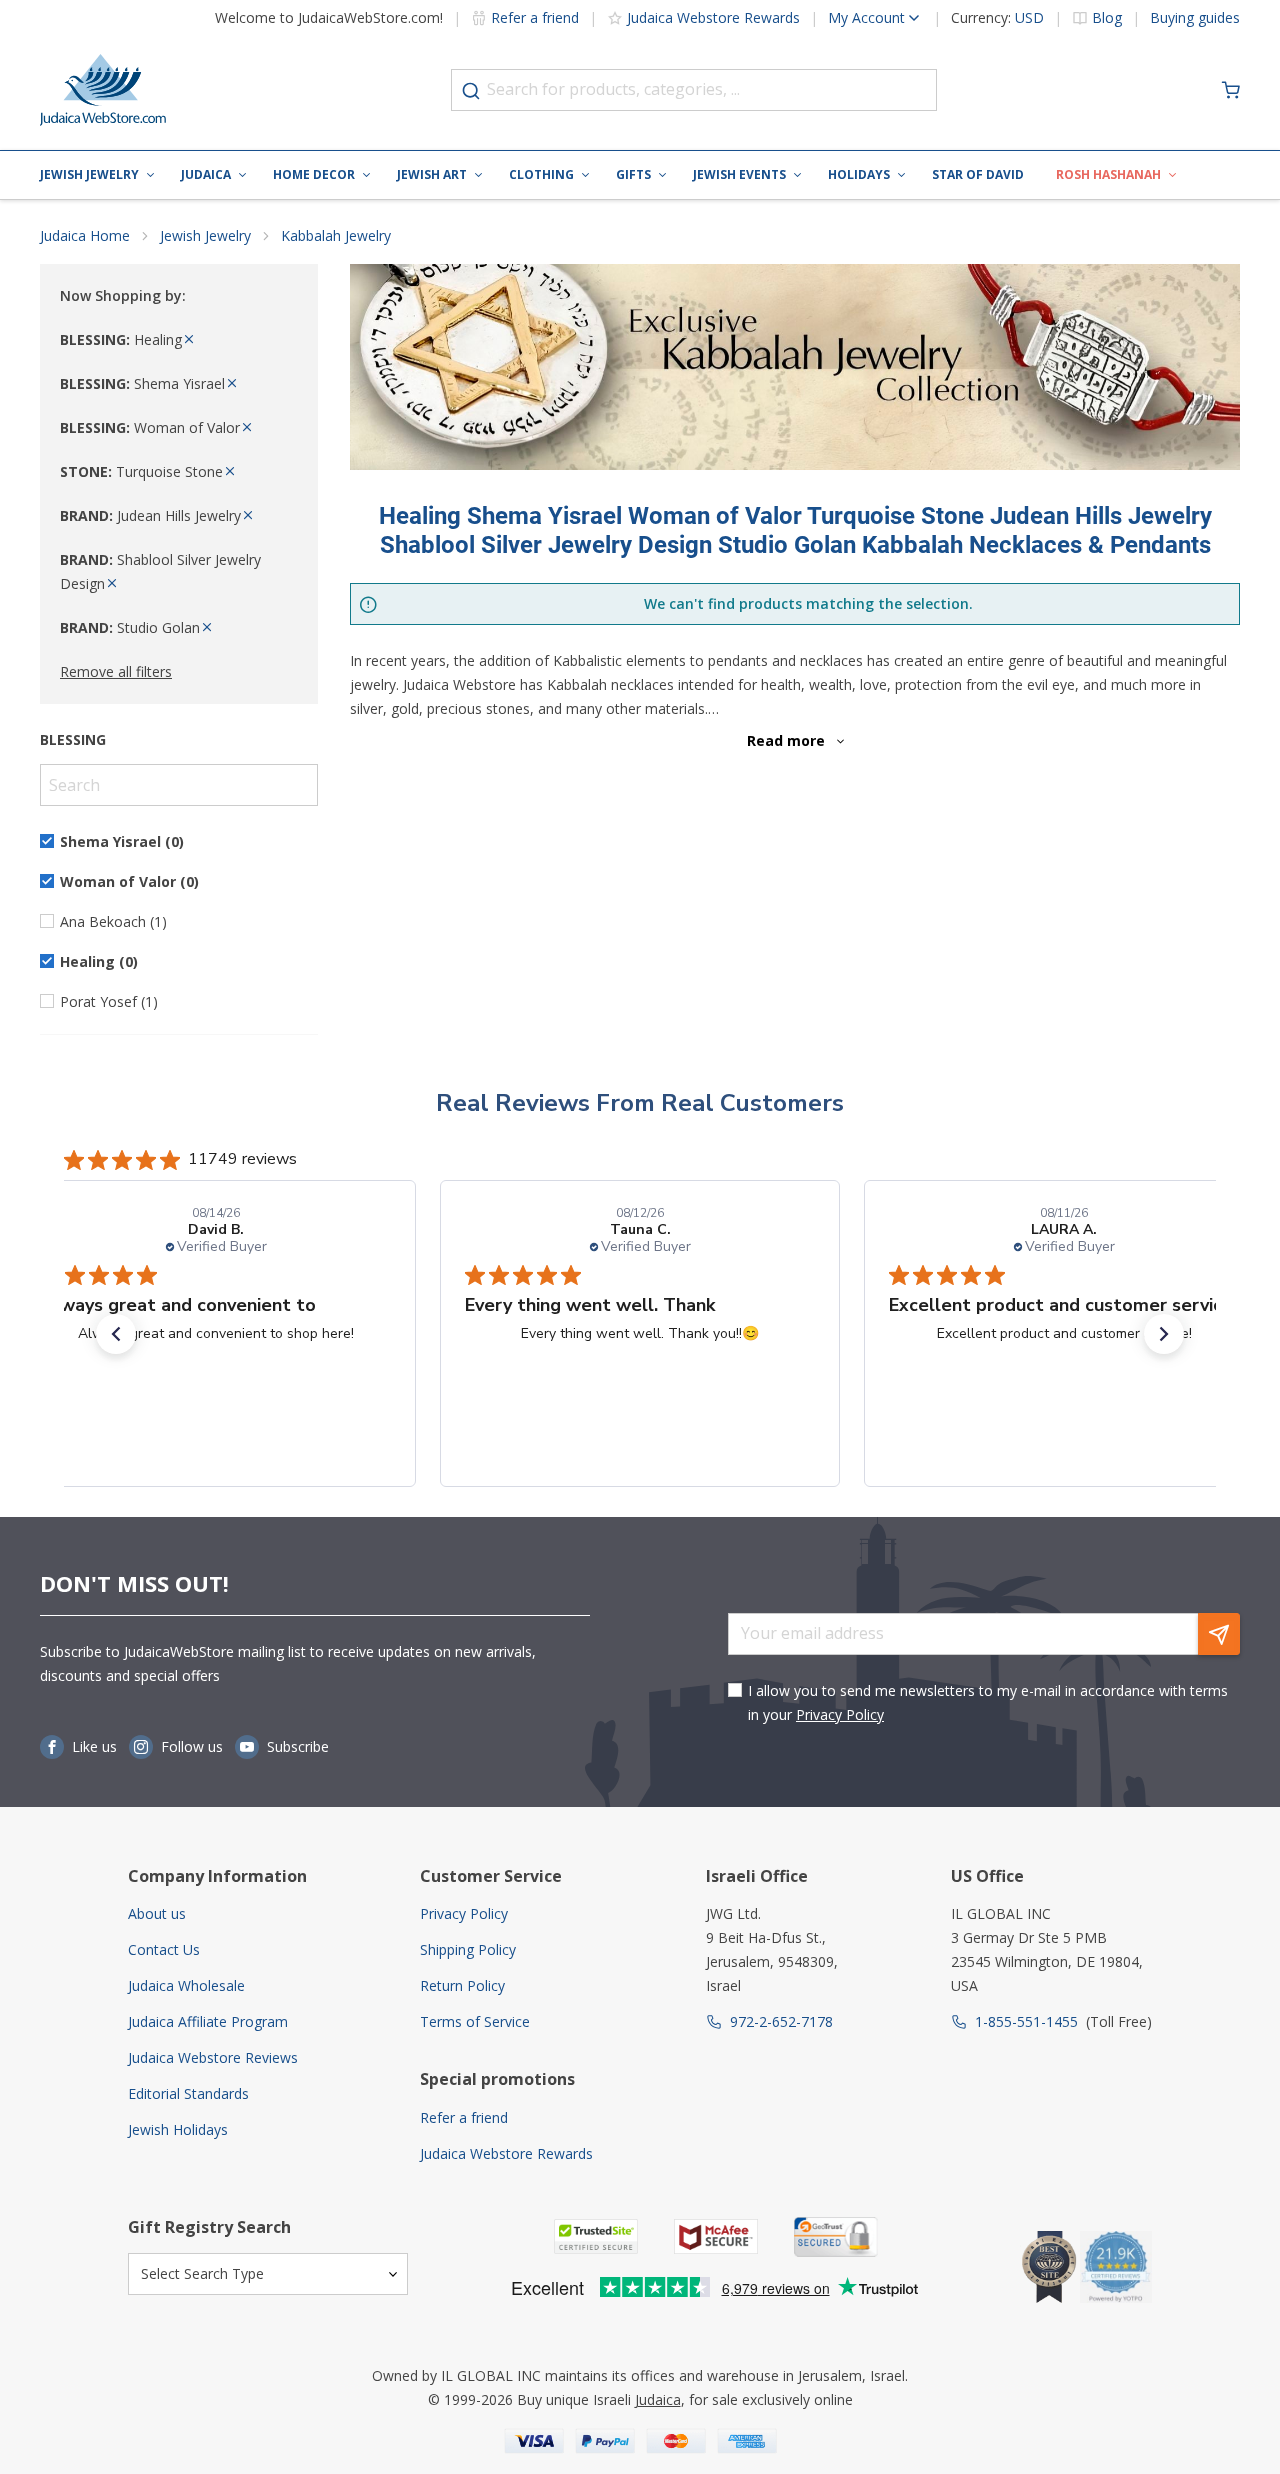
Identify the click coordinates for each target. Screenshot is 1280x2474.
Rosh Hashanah (1108, 174)
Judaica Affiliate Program (208, 2021)
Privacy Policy (840, 1714)
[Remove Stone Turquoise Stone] (230, 471)
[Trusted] (596, 2236)
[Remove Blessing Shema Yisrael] (232, 383)
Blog (1107, 18)
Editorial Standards (188, 2093)
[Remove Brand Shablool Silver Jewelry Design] (112, 583)
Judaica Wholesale (186, 1985)
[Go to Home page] (103, 90)
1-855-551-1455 (1026, 2021)
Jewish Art (432, 174)
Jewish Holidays (178, 2129)
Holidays (859, 174)
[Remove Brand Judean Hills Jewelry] (248, 515)
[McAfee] (716, 2236)
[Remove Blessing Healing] (189, 339)
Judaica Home (85, 235)
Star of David (978, 174)
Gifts (633, 174)
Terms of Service (475, 2021)
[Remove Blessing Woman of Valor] (247, 427)
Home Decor (314, 174)
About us (157, 1913)
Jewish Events (739, 174)
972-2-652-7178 (781, 2021)
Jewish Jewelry (89, 174)
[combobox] (694, 90)
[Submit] (471, 91)
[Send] (1219, 1634)
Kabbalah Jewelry (336, 235)
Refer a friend (535, 17)
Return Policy (462, 1985)
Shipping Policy (468, 1949)
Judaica (206, 174)
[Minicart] (1231, 90)
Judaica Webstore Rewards (713, 17)
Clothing (541, 174)
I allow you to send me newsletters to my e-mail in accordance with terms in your (988, 1702)
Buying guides (1195, 18)
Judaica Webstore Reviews (213, 2057)
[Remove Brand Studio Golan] (207, 627)
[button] (116, 1334)
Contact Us (164, 1949)
